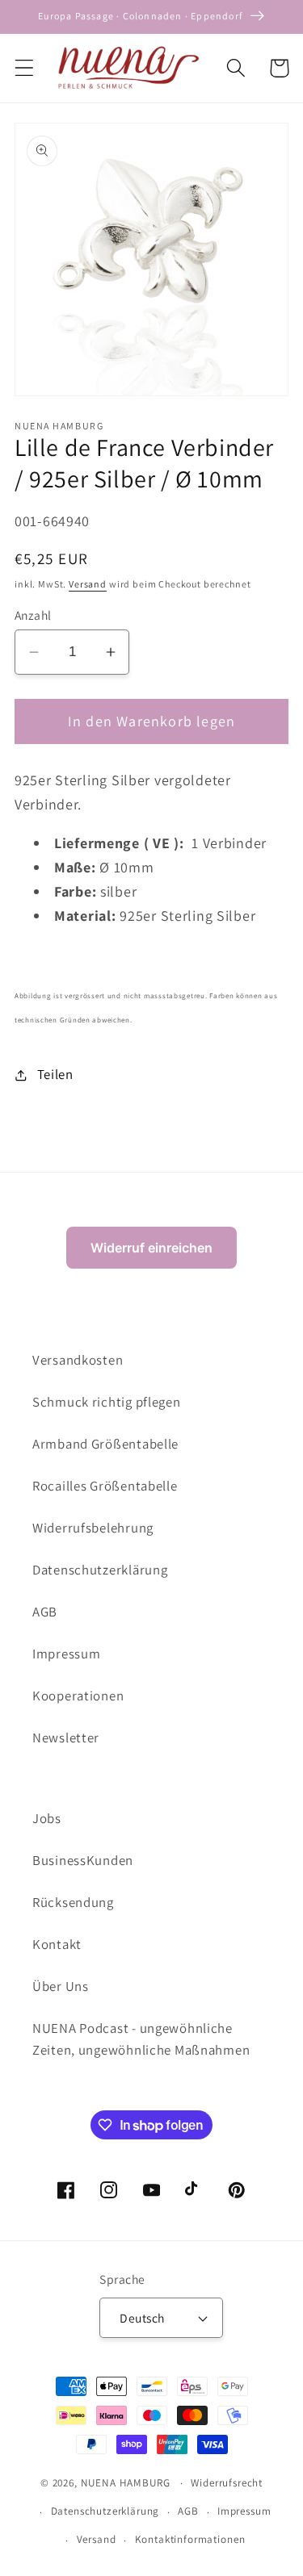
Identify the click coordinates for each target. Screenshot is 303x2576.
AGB (45, 1612)
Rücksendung (73, 1902)
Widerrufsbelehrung (93, 1528)
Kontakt (57, 1944)
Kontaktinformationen (190, 2539)
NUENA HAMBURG (126, 2483)
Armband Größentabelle (105, 1444)
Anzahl (33, 615)
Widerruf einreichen (151, 1248)
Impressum (66, 1654)
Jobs (47, 1818)
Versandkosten (78, 1360)
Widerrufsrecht (227, 2483)
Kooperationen (78, 1696)
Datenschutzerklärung (100, 1570)
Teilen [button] (55, 1074)
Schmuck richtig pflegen (107, 1402)
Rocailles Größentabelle (105, 1486)
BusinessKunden (83, 1860)
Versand (88, 584)
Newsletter (66, 1738)
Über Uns (61, 1986)
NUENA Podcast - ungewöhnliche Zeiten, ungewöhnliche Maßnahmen (141, 2039)
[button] (25, 68)
